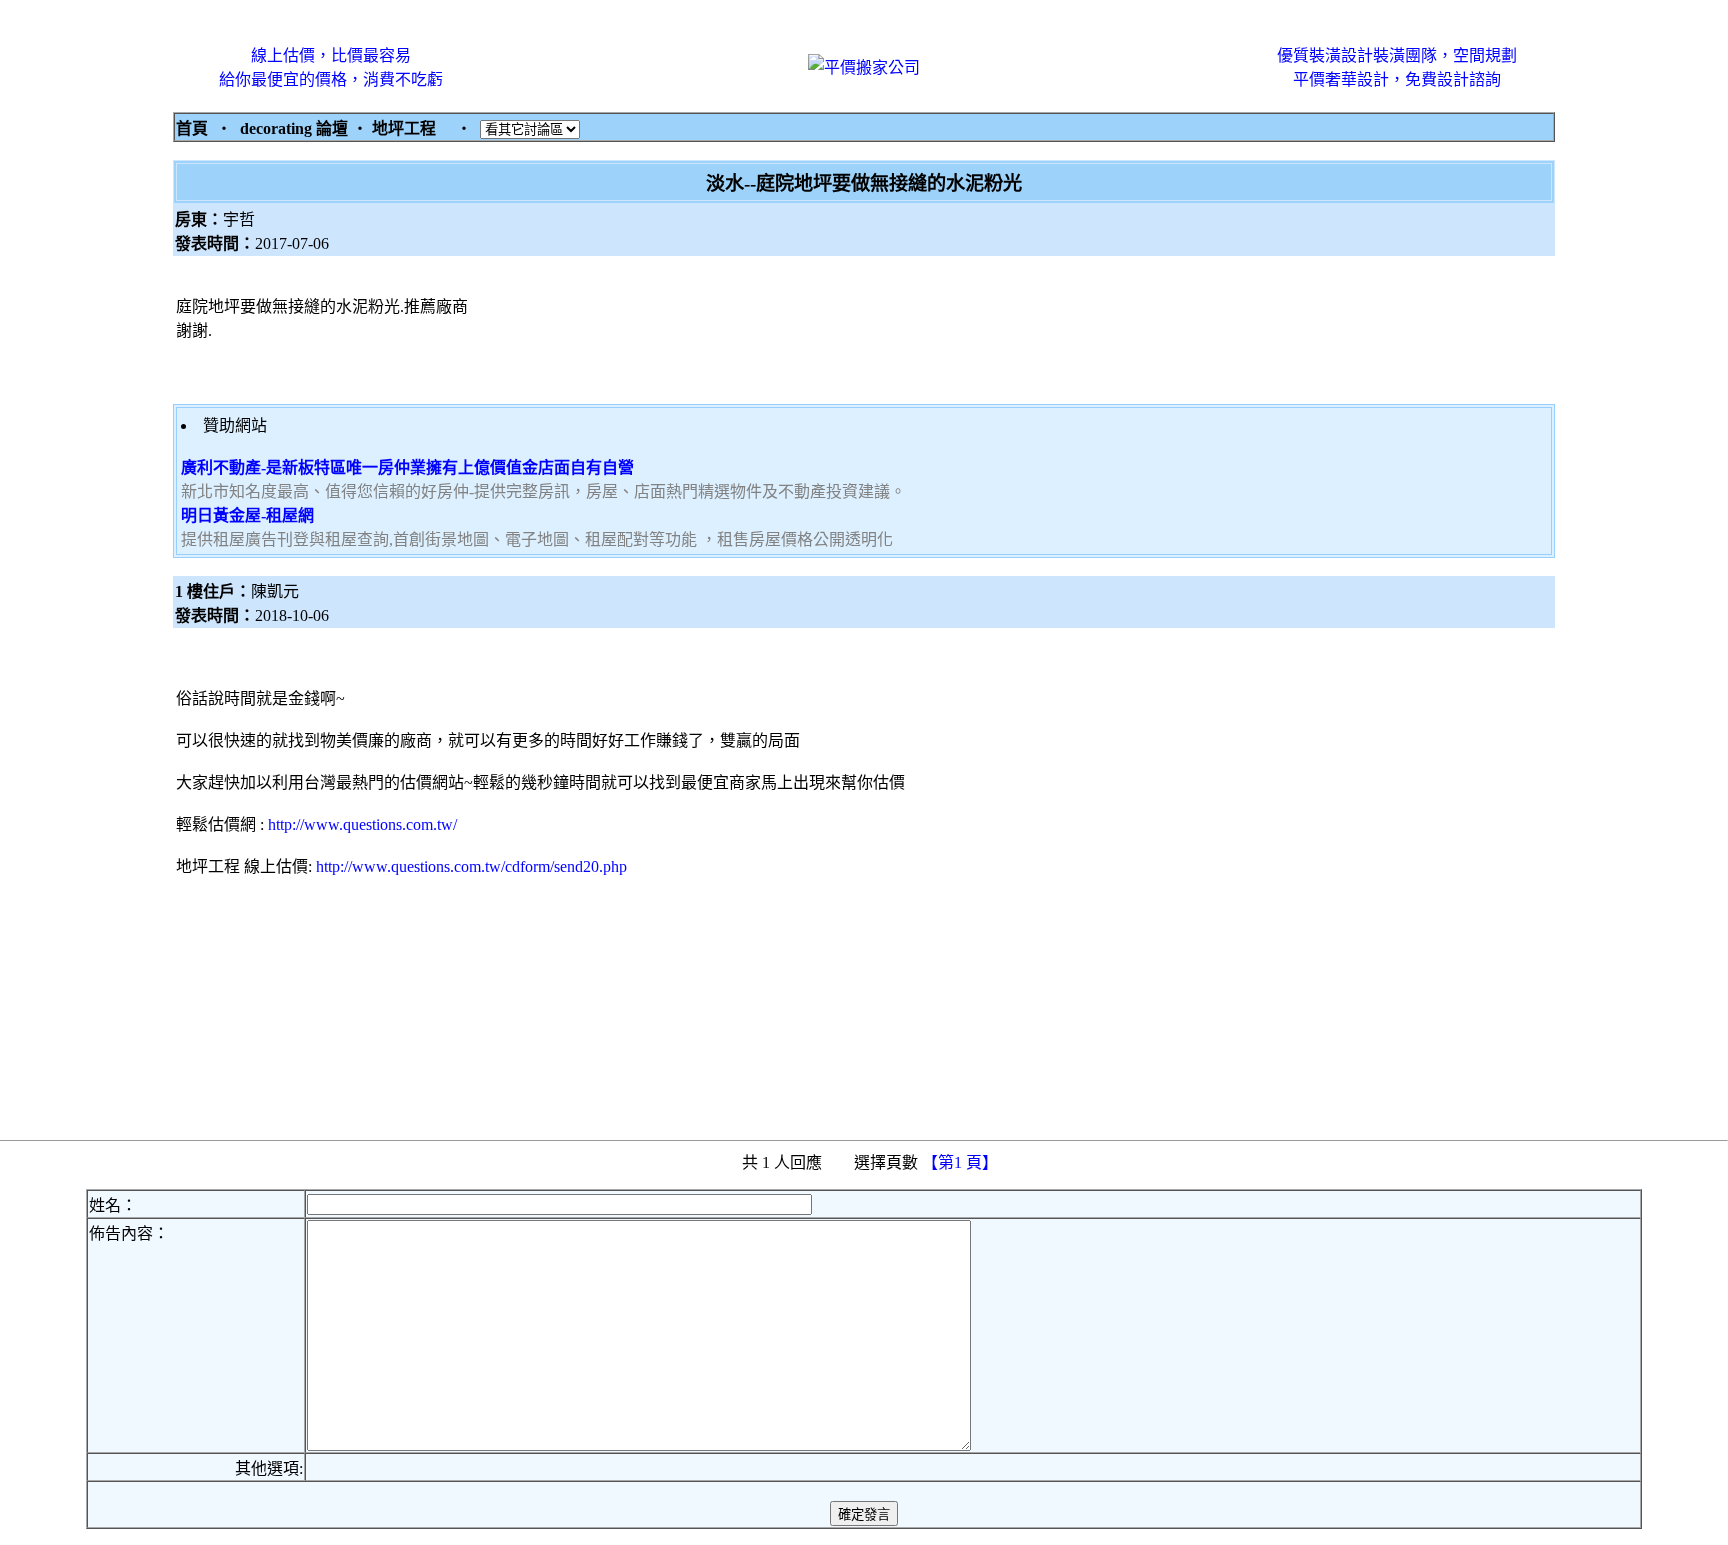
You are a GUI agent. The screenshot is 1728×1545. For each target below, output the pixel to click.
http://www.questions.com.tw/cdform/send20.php (471, 866)
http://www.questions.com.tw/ (362, 824)
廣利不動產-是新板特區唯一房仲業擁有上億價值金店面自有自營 (407, 467)
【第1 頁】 (962, 1162)
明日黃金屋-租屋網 (247, 515)
